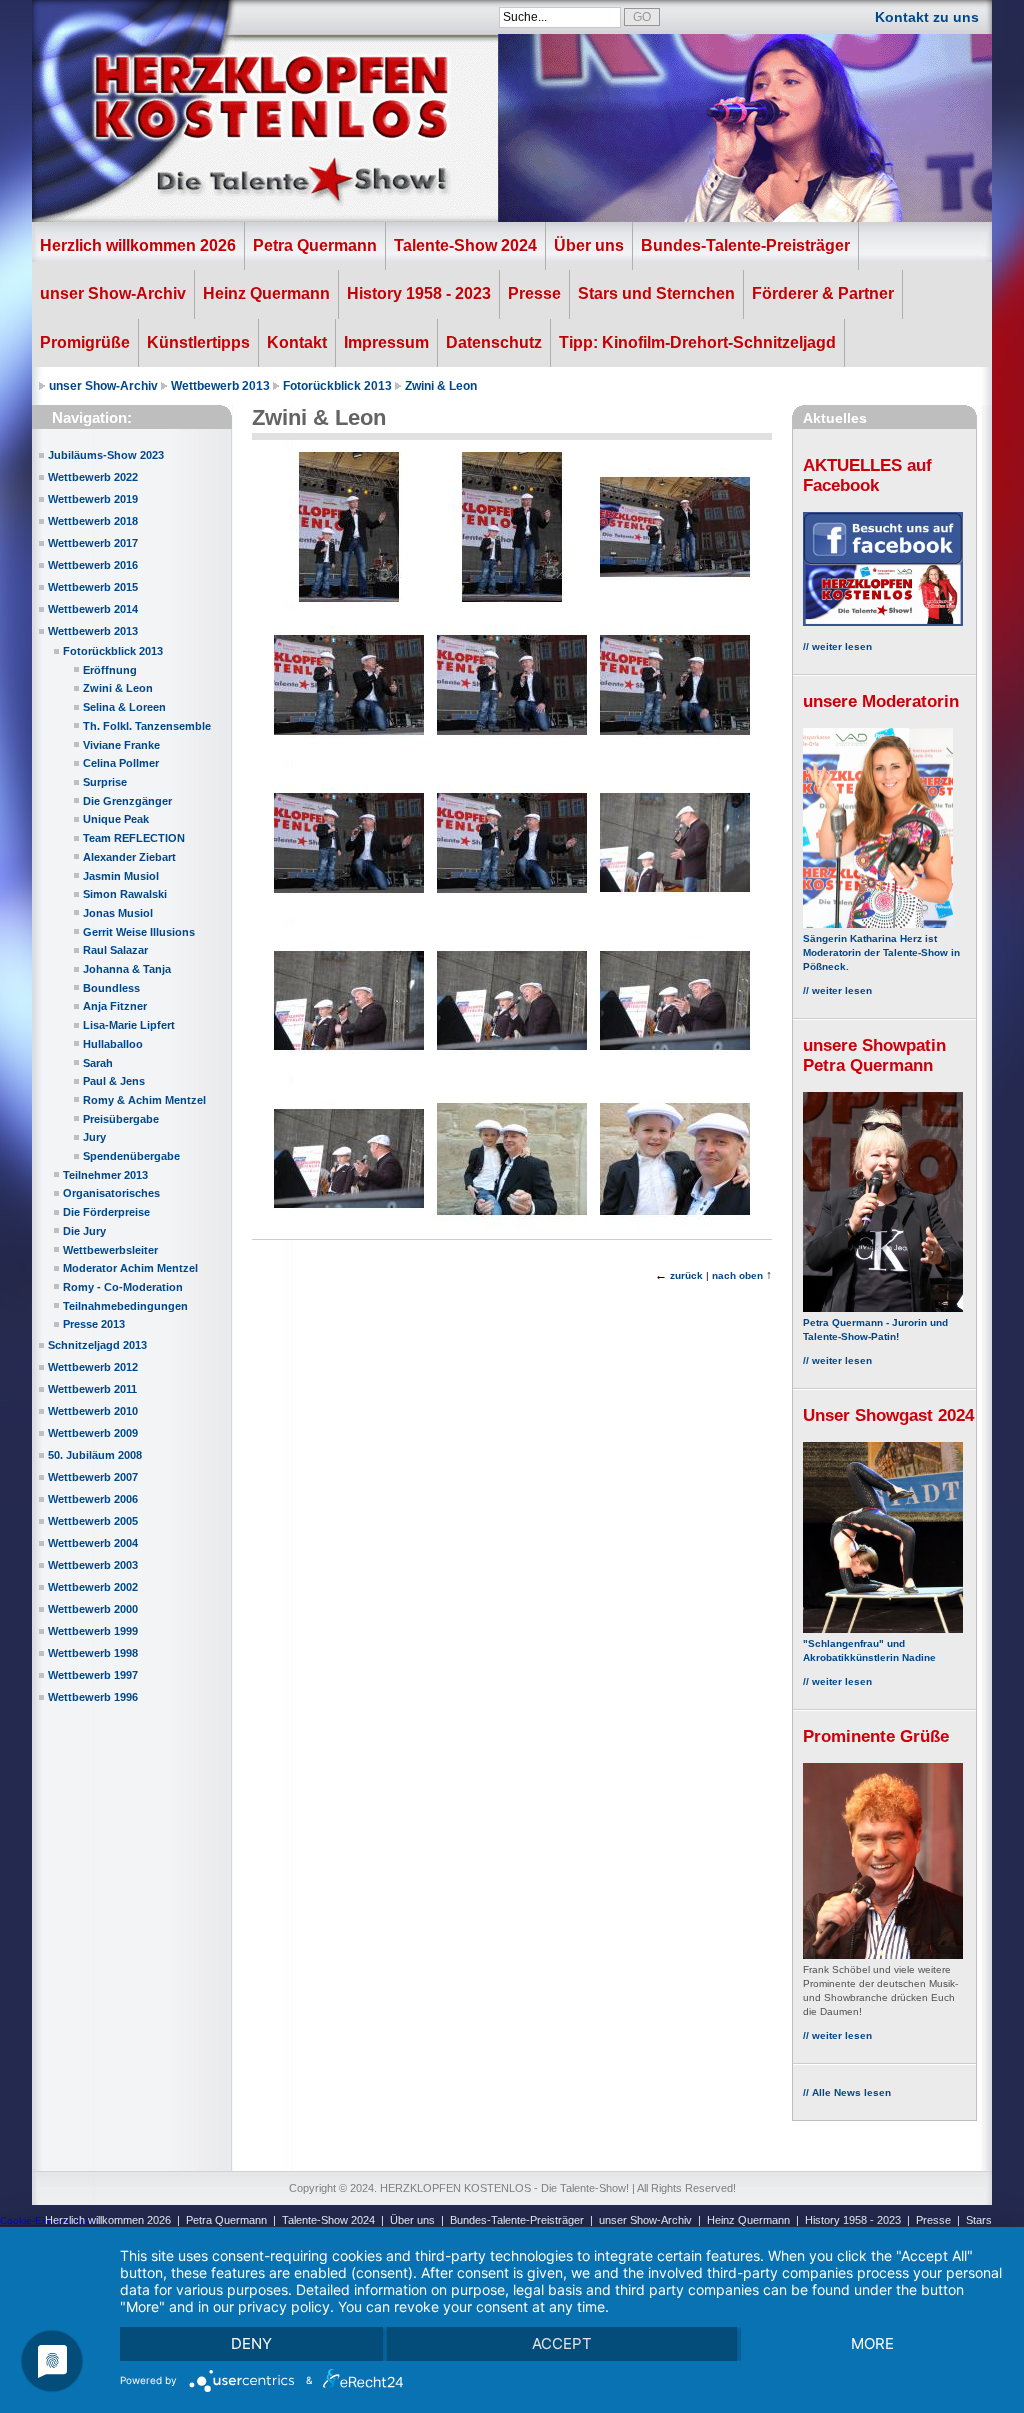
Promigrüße (85, 342)
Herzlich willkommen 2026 (138, 245)
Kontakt (297, 342)
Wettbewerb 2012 (93, 1367)
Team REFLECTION (134, 838)
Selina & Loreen (124, 707)
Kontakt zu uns (927, 17)
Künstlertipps (198, 342)
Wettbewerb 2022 (93, 477)
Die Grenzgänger (127, 801)
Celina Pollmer (121, 763)
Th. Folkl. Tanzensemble (147, 726)
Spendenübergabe (131, 1156)
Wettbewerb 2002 (93, 1587)
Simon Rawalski (125, 894)
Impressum (386, 342)
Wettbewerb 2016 (93, 565)
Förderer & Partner (823, 293)
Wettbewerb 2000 (93, 1609)
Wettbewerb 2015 (93, 587)
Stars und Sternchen (656, 293)
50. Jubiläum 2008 (95, 1455)
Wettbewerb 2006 (93, 1499)
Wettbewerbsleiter (110, 1250)
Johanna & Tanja (127, 969)
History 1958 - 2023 (419, 293)
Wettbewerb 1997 (93, 1675)
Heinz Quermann (266, 293)
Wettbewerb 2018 (93, 521)
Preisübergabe (121, 1119)
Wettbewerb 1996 (93, 1697)
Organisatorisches (111, 1193)
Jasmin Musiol (121, 876)
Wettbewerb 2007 (93, 1477)
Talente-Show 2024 (465, 245)
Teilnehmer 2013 (105, 1175)
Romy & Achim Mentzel (144, 1100)
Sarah (98, 1063)
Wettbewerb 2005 (93, 1521)
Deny (251, 2343)
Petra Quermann (315, 245)
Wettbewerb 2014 (93, 609)
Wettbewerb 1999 (93, 1631)
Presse (534, 293)
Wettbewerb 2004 (93, 1543)
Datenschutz (494, 342)
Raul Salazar (115, 950)
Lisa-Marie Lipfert (129, 1025)
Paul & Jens (114, 1081)
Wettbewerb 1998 (93, 1653)
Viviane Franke (121, 745)
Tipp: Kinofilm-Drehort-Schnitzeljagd (697, 342)
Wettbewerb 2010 (93, 1411)
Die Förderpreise (106, 1212)
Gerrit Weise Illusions (139, 932)
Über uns (589, 245)
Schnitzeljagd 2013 (97, 1345)
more (872, 2343)
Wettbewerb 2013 (220, 386)
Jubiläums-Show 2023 (106, 455)
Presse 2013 (94, 1324)
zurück (686, 1275)
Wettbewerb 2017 (93, 543)
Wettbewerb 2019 (93, 499)
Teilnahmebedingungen (125, 1306)
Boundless (111, 988)
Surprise (105, 782)
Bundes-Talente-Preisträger (745, 245)
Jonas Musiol (118, 913)
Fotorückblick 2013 (337, 386)
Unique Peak (116, 819)
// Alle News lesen (847, 2092)
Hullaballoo (113, 1044)
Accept (562, 2343)
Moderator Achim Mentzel (130, 1268)
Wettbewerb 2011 (92, 1389)
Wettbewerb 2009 (93, 1433)
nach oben (737, 1275)
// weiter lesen (837, 646)
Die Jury (84, 1231)
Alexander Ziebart (129, 857)
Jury (94, 1137)
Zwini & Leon (441, 386)
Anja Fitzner (115, 1006)
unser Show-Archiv (113, 293)
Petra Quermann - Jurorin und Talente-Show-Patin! (875, 1329)
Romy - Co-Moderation (123, 1287)
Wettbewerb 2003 (93, 1565)
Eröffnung (110, 670)
